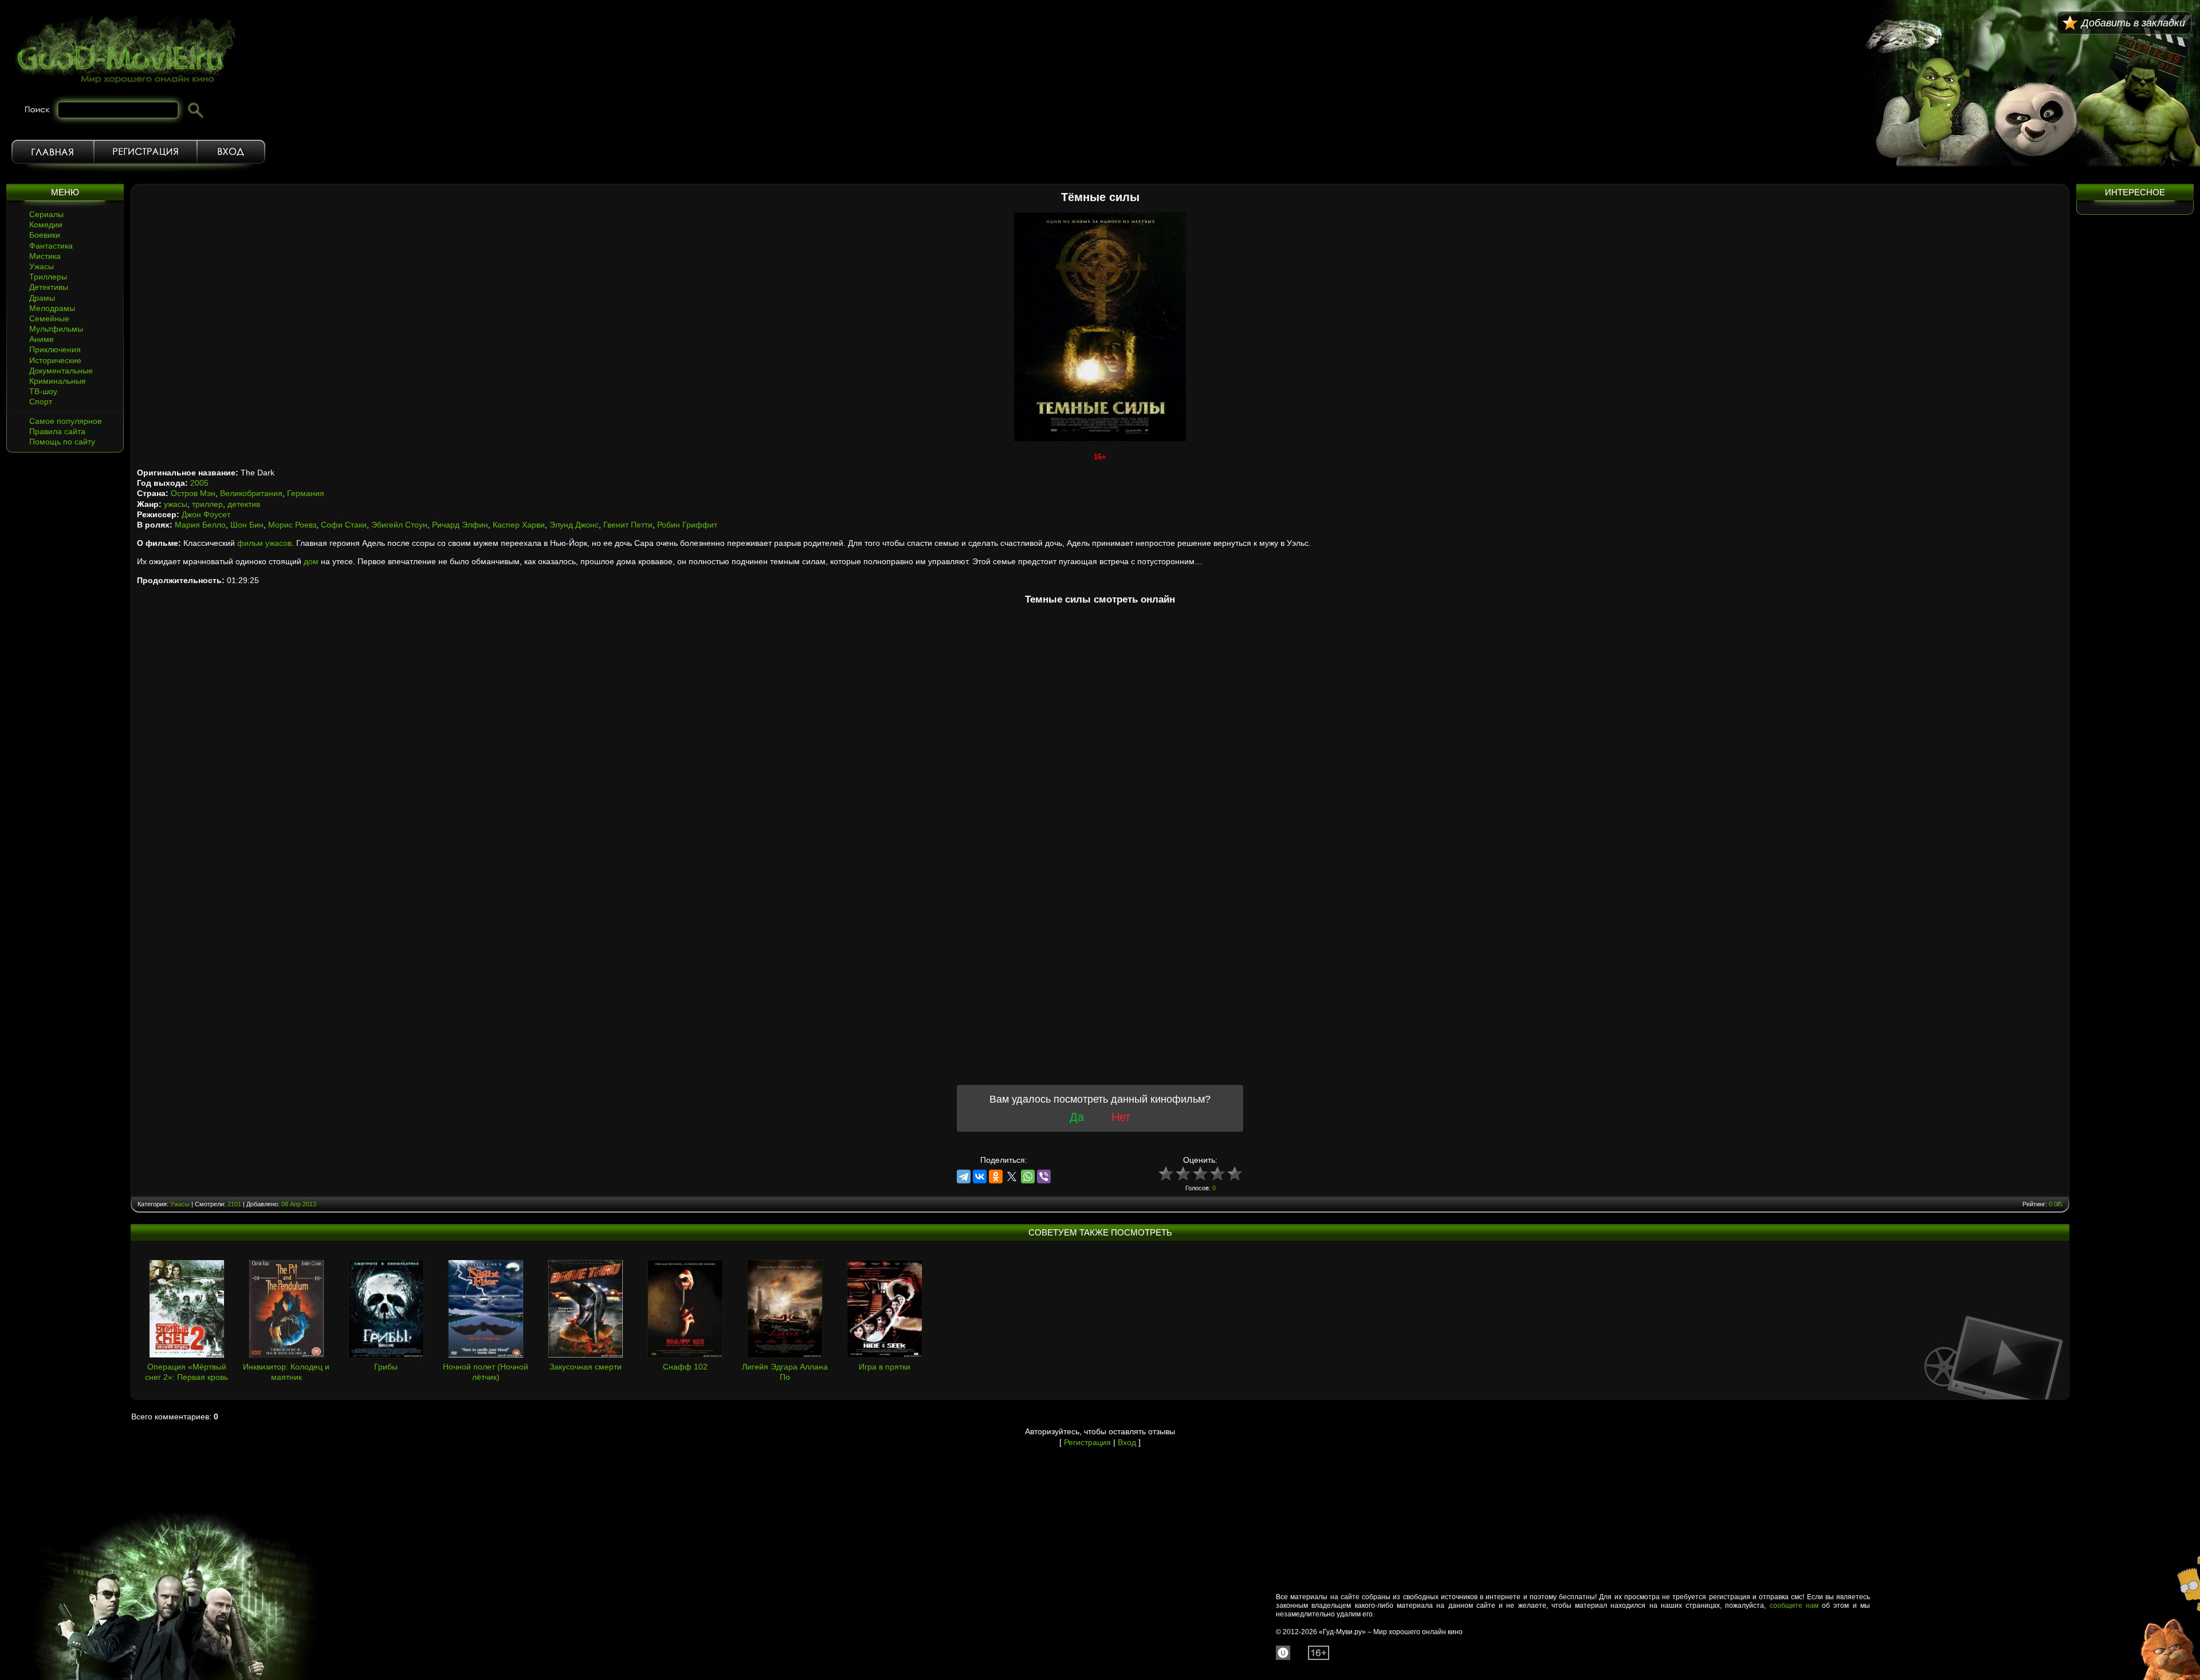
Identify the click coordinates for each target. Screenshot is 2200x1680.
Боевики (45, 235)
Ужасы (42, 266)
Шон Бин (247, 525)
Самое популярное (66, 421)
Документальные (61, 371)
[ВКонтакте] (980, 1177)
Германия (306, 493)
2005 (199, 483)
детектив (244, 504)
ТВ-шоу (43, 391)
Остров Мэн (193, 493)
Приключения (55, 349)
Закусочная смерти (586, 1367)
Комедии (46, 225)
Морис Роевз (292, 525)
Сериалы (46, 214)
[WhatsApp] (1028, 1177)
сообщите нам (1794, 1606)
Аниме (42, 339)
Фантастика (51, 246)
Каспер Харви (519, 525)
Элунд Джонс (574, 525)
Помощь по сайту (62, 442)
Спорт (41, 402)
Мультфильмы (56, 329)
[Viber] (1044, 1177)
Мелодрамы (52, 308)
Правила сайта (57, 431)
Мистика (45, 256)
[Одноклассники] (996, 1177)
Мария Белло (200, 525)
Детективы (49, 287)
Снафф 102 (685, 1367)
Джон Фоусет (206, 514)
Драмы (42, 298)
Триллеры (48, 277)
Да (1077, 1117)
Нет (1121, 1117)
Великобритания (251, 493)
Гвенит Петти (628, 525)
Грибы (386, 1367)
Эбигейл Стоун (399, 525)
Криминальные (58, 381)
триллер (207, 504)
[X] (1012, 1177)
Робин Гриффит (687, 525)
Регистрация (146, 152)
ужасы (176, 504)
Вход (231, 152)
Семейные (49, 318)
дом (311, 561)
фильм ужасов (264, 543)
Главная (53, 152)
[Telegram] (964, 1177)
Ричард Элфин (460, 525)
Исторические (55, 360)
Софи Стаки (344, 525)
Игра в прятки (885, 1367)
